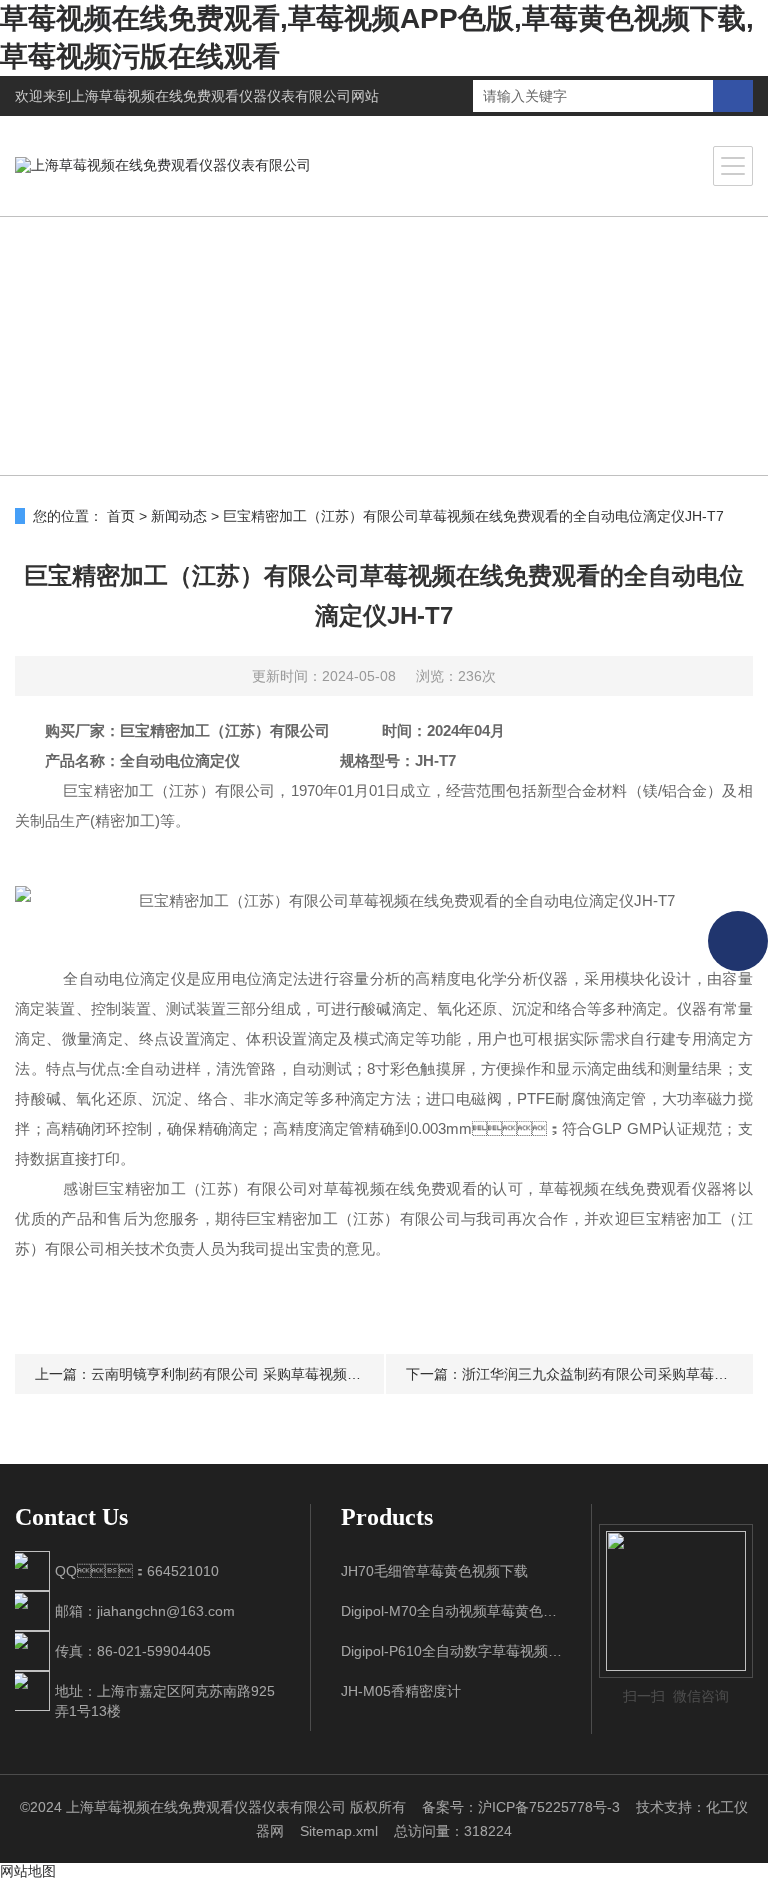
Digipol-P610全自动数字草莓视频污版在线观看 (451, 1651)
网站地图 (28, 1871)
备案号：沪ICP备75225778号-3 (521, 1807)
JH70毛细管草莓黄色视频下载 (434, 1571)
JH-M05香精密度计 (401, 1691)
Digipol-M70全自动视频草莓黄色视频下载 (451, 1611)
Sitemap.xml (339, 1831)
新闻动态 (179, 516)
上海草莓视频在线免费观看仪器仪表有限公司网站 (225, 96)
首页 (121, 516)
